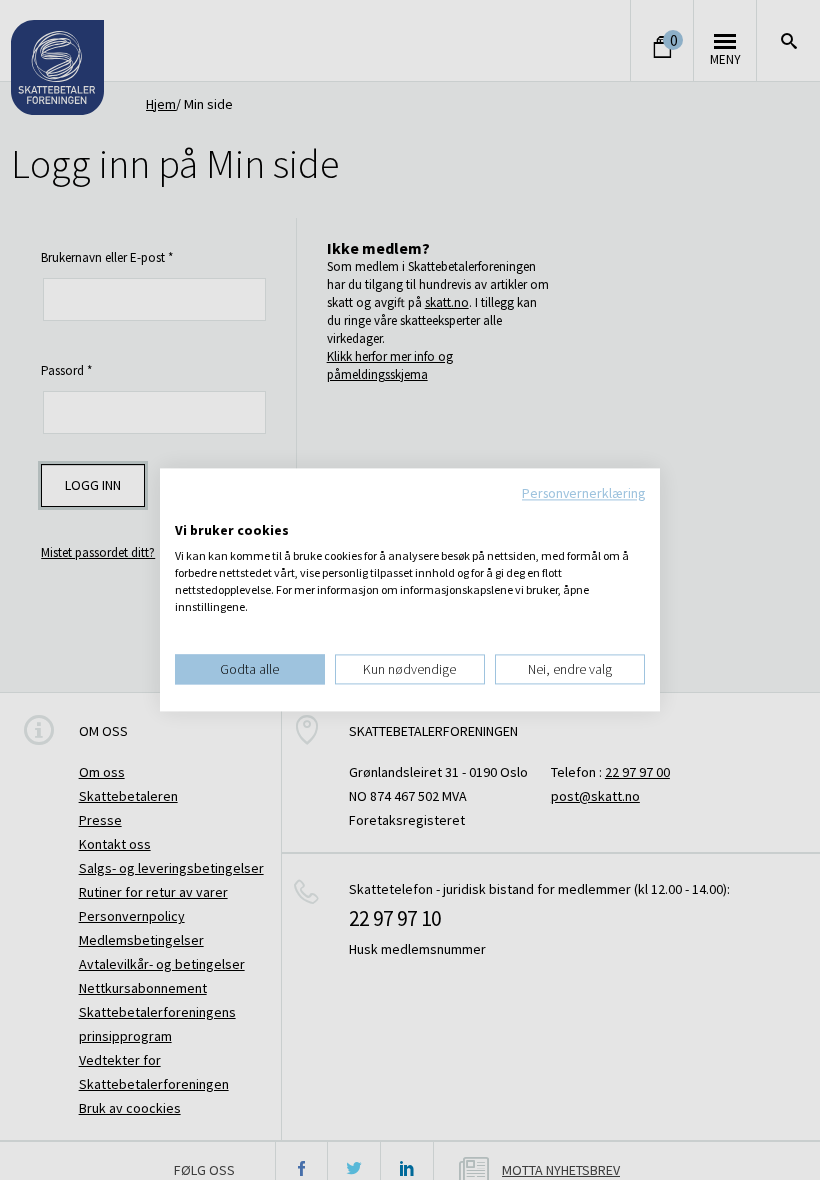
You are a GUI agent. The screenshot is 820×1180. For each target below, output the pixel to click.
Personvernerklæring (583, 493)
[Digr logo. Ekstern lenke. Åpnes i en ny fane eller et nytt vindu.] (188, 510)
